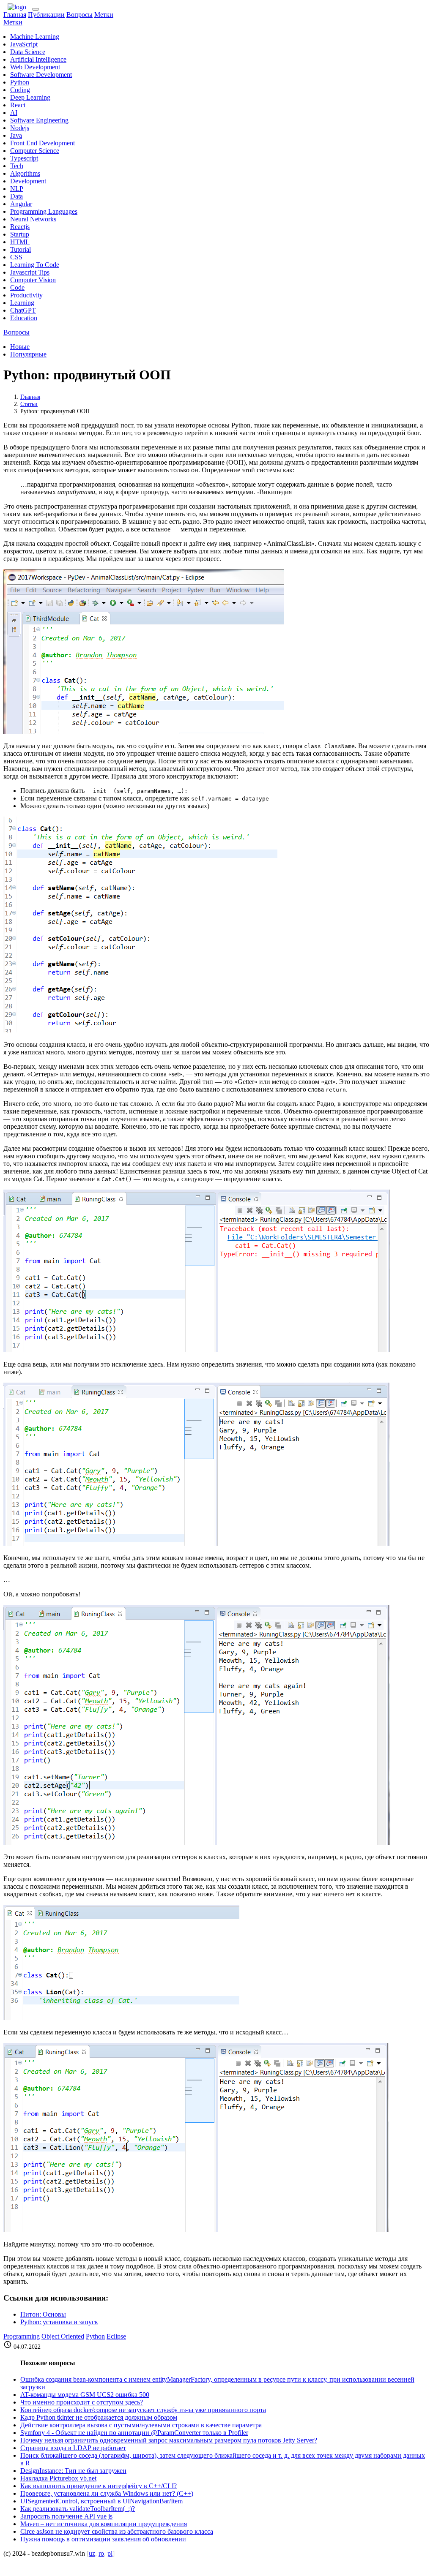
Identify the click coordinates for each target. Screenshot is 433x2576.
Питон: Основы (43, 2314)
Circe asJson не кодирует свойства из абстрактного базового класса (117, 2531)
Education (24, 318)
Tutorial (21, 249)
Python (20, 82)
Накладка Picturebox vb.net (58, 2478)
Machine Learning (35, 37)
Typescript (24, 158)
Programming (22, 2336)
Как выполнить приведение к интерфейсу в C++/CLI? (99, 2486)
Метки (104, 15)
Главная (15, 15)
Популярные (28, 354)
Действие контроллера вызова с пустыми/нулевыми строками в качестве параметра (141, 2425)
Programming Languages (44, 211)
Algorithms (25, 173)
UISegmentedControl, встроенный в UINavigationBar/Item (101, 2501)
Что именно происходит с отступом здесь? (82, 2402)
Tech (17, 166)
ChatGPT (23, 310)
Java (16, 135)
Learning (22, 303)
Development (28, 181)
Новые (20, 347)
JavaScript (24, 44)
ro (101, 2553)
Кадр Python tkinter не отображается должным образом (99, 2417)
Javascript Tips (30, 272)
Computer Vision (33, 280)
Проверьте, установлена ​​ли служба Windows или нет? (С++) (107, 2493)
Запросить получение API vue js (66, 2516)
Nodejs (20, 128)
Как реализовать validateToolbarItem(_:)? (78, 2509)
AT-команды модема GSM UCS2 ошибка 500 (85, 2395)
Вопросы (79, 15)
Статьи (29, 404)
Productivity (26, 295)
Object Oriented (63, 2336)
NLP (17, 189)
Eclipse (116, 2336)
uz (92, 2553)
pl (110, 2553)
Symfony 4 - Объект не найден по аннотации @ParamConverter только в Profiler (134, 2433)
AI (14, 113)
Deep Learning (30, 97)
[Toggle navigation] (36, 9)
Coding (20, 90)
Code (17, 287)
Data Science (28, 52)
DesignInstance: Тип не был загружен (73, 2471)
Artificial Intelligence (38, 59)
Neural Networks (33, 219)
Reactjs (20, 227)
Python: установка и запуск (59, 2322)
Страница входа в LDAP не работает (73, 2448)
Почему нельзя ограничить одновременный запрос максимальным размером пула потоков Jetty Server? (169, 2440)
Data (16, 196)
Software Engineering (39, 120)
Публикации (46, 15)
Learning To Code (35, 265)
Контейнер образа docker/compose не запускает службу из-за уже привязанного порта (143, 2410)
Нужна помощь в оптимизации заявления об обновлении (103, 2539)
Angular (21, 204)
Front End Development (42, 143)
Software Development (41, 75)
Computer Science (35, 151)
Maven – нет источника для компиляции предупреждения (104, 2524)
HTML (20, 242)
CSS (16, 257)
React (18, 105)
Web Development (35, 67)
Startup (20, 234)
